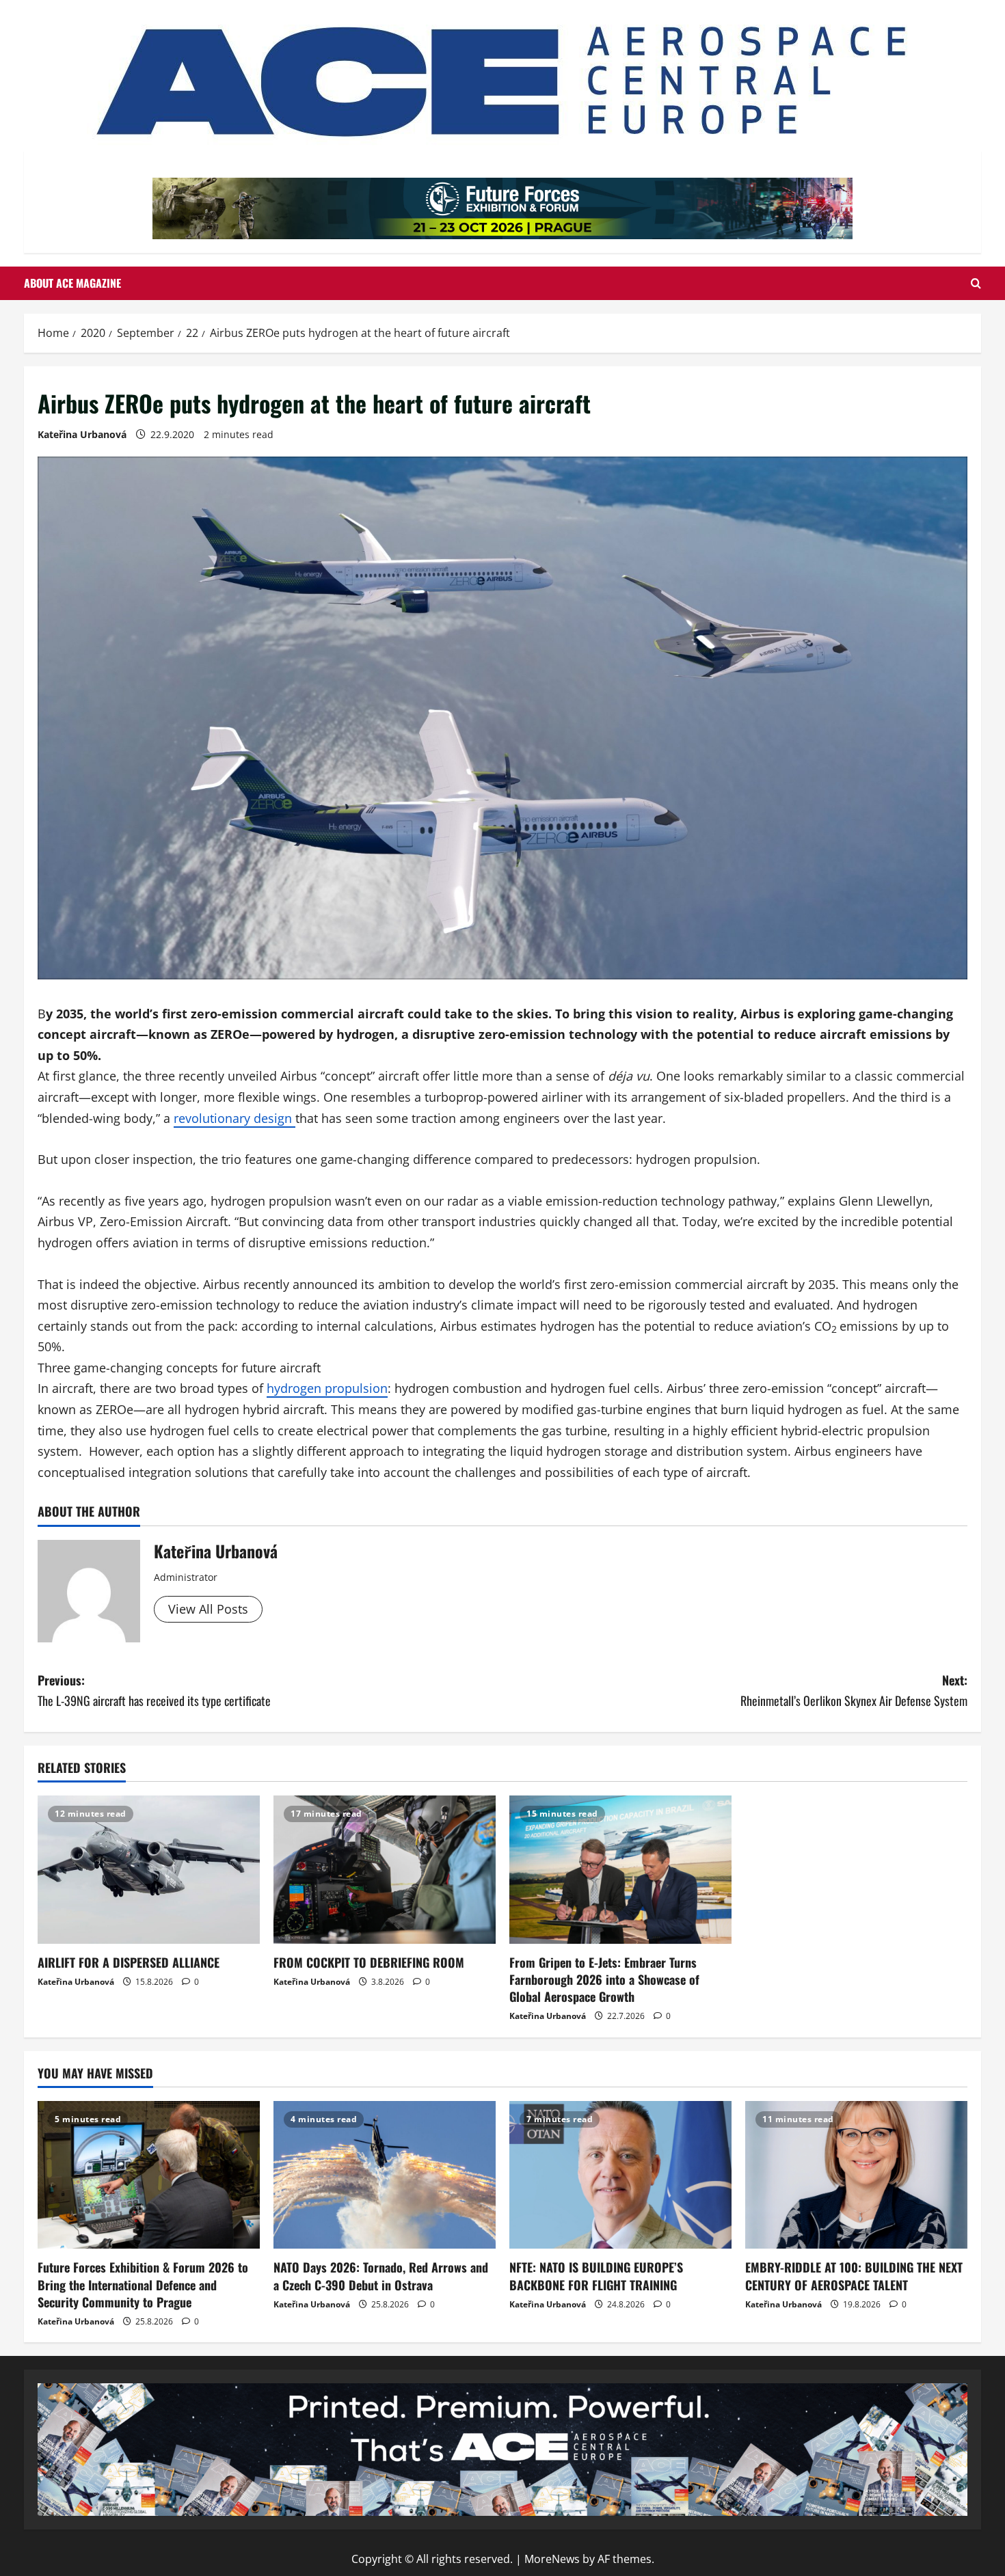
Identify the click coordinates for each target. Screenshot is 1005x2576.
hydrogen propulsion (327, 1388)
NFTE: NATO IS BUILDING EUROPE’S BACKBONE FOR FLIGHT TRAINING (596, 2276)
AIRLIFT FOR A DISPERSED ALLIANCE (129, 1962)
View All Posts (208, 1609)
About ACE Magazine (72, 283)
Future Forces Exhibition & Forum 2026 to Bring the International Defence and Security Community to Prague (143, 2284)
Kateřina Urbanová (82, 434)
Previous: (154, 1691)
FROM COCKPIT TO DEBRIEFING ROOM (369, 1962)
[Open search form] (976, 283)
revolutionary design (234, 1118)
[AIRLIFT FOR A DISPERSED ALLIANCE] (149, 1870)
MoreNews (552, 2559)
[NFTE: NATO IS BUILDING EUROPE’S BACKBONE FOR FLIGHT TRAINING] (620, 2175)
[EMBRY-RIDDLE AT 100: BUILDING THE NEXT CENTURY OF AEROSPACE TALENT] (856, 2175)
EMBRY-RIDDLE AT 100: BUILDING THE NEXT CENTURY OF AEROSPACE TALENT (854, 2276)
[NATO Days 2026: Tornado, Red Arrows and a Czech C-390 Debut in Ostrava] (385, 2175)
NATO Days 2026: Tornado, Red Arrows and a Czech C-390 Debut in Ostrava (381, 2276)
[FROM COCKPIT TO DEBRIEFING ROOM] (385, 1870)
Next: (854, 1691)
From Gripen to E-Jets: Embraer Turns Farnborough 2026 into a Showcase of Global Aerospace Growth (604, 1979)
